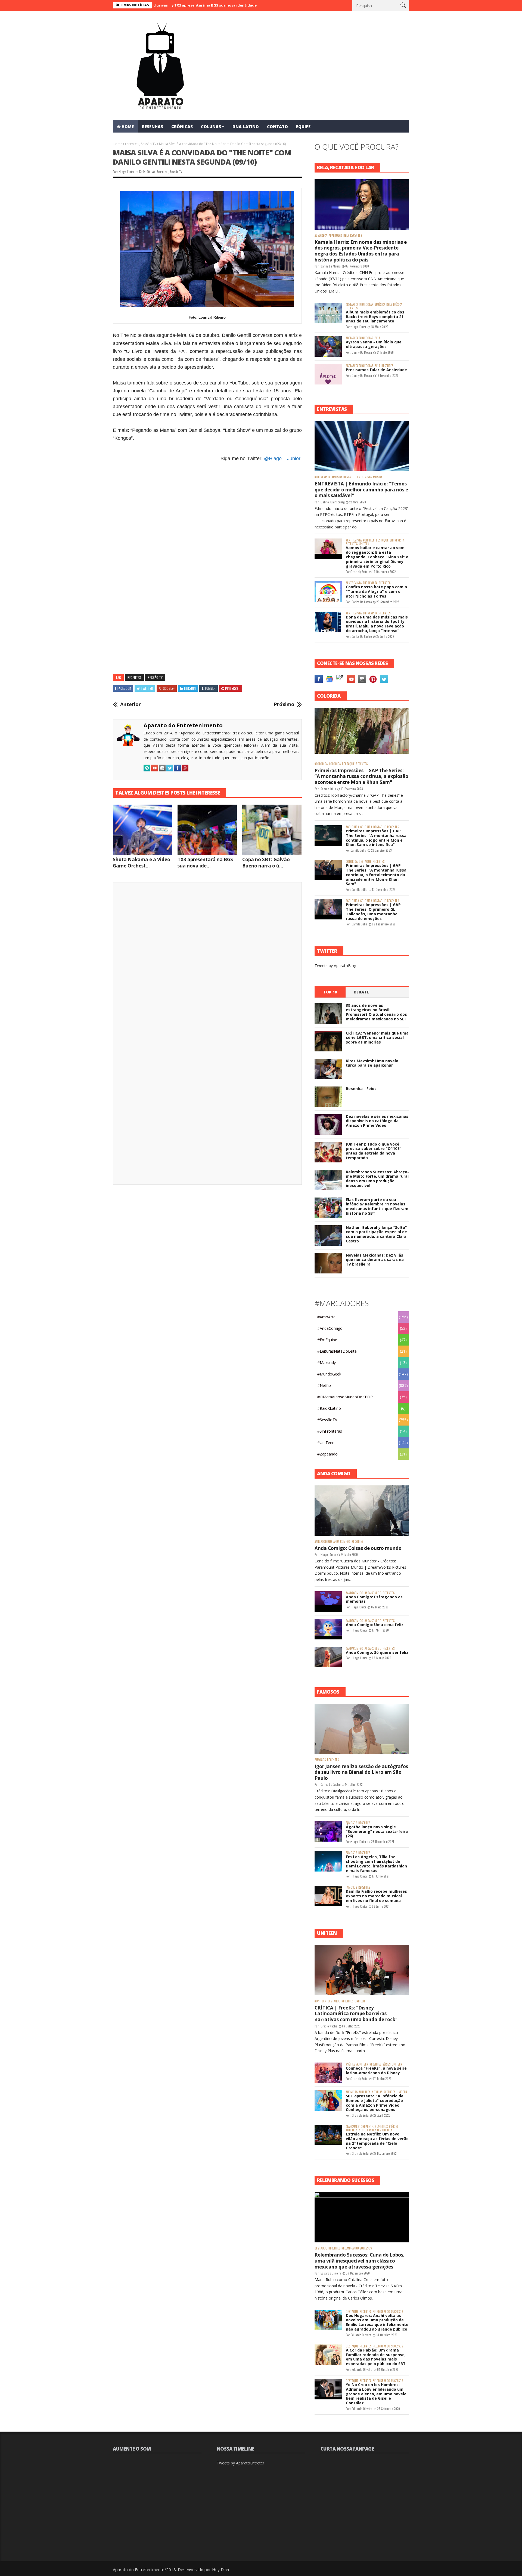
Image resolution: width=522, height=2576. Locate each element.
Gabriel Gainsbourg (333, 502)
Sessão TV (149, 144)
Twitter (147, 688)
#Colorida (321, 764)
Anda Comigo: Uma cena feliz (375, 1625)
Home (118, 144)
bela (346, 236)
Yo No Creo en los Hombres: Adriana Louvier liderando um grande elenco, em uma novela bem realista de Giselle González (376, 2394)
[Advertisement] (207, 535)
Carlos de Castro (362, 602)
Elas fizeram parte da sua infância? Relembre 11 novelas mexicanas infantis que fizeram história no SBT (377, 1206)
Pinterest (233, 688)
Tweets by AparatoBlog (335, 966)
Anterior (130, 704)
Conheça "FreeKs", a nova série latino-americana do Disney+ (376, 2070)
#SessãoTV (327, 1420)
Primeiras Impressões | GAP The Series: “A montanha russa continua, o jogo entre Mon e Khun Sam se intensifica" (376, 838)
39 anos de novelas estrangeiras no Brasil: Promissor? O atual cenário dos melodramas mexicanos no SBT (377, 1012)
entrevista (364, 477)
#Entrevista (322, 477)
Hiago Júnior (127, 172)
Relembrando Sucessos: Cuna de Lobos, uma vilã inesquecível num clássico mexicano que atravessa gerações (360, 2261)
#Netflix (324, 1385)
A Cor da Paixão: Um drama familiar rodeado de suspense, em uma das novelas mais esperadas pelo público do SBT (376, 2357)
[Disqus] (207, 962)
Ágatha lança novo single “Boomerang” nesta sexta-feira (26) (377, 1831)
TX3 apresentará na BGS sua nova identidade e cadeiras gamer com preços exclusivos (177, 5)
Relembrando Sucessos (357, 2248)
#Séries (350, 2064)
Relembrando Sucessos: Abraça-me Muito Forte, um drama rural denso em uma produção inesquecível (377, 1179)
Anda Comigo (342, 1542)
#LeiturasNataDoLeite (337, 1351)
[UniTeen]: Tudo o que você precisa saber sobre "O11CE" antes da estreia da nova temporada (374, 1151)
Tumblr (210, 688)
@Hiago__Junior (282, 458)
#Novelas (352, 2092)
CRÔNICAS (182, 127)
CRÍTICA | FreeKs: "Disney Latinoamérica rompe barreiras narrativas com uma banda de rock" (356, 2014)
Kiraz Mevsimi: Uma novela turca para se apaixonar (372, 1063)
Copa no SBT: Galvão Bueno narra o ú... (266, 863)
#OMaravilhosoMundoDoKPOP (345, 1397)
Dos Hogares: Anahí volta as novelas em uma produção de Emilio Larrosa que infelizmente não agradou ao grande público (377, 2322)
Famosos (320, 1760)
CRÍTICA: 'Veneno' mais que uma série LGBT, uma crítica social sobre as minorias (377, 1038)
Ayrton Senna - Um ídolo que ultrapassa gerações (374, 344)
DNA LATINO (246, 127)
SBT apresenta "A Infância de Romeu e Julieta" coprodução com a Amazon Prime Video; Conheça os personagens (375, 2103)
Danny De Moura (331, 266)
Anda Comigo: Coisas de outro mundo (358, 1548)
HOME (128, 127)
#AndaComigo (330, 1328)
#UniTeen (369, 540)
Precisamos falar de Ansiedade (376, 370)
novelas (377, 2092)
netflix (363, 2130)
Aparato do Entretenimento (183, 725)
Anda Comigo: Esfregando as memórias (374, 1599)
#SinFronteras (330, 1431)
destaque (350, 477)
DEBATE (361, 992)
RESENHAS (153, 127)
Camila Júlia (328, 789)
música (398, 305)
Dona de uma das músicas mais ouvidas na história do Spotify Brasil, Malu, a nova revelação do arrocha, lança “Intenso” (377, 624)
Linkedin (190, 688)
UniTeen (364, 544)
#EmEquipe (327, 1340)
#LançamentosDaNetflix (361, 2127)
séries (386, 2064)
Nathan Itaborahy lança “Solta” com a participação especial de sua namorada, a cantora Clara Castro (376, 1234)
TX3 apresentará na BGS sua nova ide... (205, 863)
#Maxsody (327, 1363)
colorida (335, 764)
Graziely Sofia (359, 572)
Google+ (169, 688)
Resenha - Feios (361, 1089)
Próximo (284, 704)
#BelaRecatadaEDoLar (328, 236)
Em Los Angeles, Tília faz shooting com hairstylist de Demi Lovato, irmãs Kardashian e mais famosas (376, 1863)
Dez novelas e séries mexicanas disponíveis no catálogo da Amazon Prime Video (377, 1121)
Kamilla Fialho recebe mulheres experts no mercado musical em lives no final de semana (376, 1896)
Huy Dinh (220, 2569)
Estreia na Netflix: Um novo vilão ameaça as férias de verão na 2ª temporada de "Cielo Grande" (377, 2141)
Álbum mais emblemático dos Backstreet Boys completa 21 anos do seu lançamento (375, 317)
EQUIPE (303, 127)
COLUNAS (211, 127)
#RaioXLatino (329, 1408)
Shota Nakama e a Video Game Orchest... (142, 863)
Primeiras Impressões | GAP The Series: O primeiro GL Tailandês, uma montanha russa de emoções (373, 911)
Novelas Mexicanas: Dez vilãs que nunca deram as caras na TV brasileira (375, 1260)
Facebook (124, 688)
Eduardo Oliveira (331, 2273)
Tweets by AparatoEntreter (240, 2463)
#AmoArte (326, 1317)
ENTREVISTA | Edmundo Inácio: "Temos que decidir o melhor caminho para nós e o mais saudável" (361, 490)
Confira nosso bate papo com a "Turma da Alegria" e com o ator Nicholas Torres (376, 591)
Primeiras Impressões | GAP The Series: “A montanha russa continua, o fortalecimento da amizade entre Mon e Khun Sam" (376, 875)
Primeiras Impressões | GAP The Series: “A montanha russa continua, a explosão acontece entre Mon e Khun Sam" (361, 776)
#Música (380, 305)
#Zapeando (327, 1454)
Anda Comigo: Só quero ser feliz (377, 1652)
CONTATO (277, 127)
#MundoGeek (329, 1374)
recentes (132, 144)
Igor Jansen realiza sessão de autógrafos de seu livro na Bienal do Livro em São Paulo (361, 1772)
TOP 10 (330, 992)
